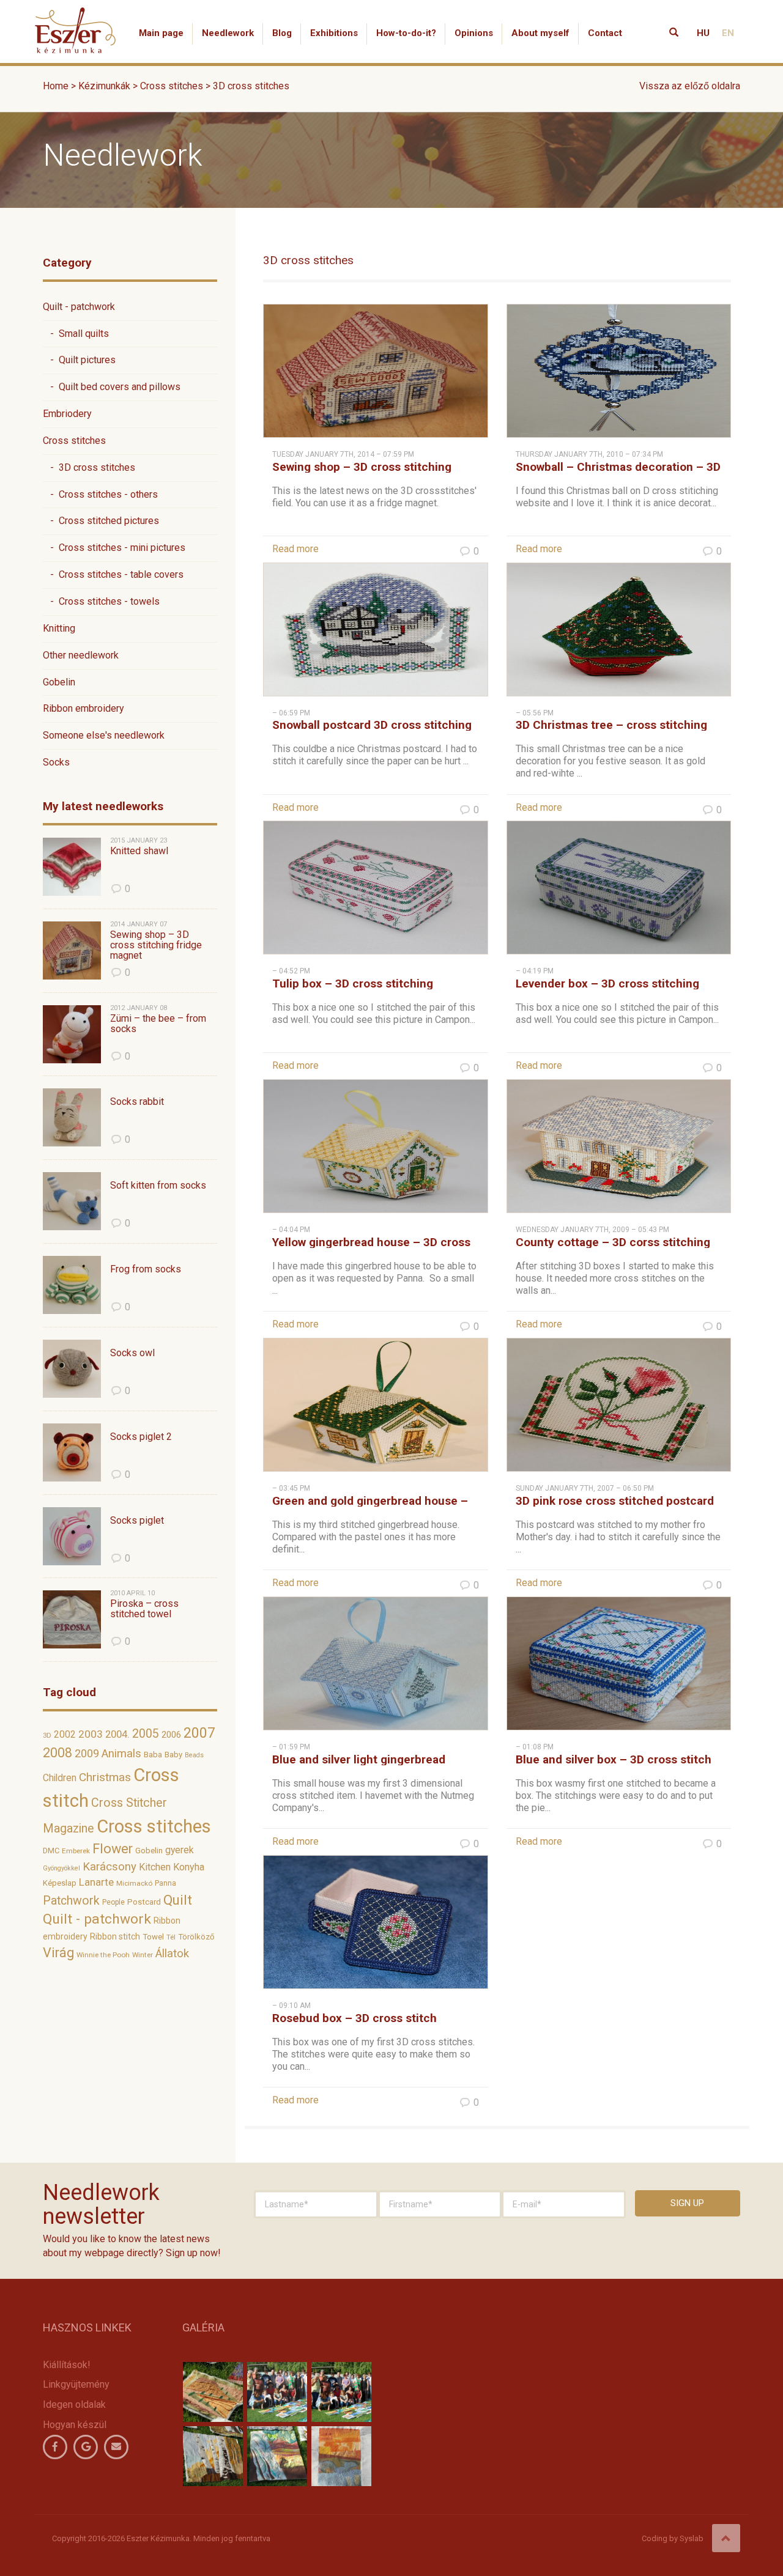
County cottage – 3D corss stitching (613, 1242)
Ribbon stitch (115, 1936)
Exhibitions (334, 33)
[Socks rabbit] (72, 1117)
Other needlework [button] (81, 655)
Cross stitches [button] (74, 441)
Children (60, 1778)
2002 (65, 1734)
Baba (153, 1755)
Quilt (178, 1900)
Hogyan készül (75, 2425)
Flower (113, 1849)
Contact (605, 33)
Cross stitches (154, 1826)
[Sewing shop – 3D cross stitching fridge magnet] (72, 950)
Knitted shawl (139, 851)
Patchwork (71, 1901)
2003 (91, 1734)
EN (728, 33)
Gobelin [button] (59, 682)
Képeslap (60, 1883)
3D (47, 1736)
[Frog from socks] (72, 1285)
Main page (161, 33)
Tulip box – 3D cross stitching (353, 984)
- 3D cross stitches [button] (89, 467)
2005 (146, 1734)
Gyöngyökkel (61, 1868)
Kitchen (155, 1867)
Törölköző (196, 1937)
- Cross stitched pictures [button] (101, 521)
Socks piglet (137, 1521)
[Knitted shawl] (72, 867)
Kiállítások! (67, 2365)
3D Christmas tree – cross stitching (611, 725)
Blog (282, 33)
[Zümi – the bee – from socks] (72, 1034)
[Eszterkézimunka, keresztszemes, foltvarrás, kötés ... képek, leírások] (76, 15)
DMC (51, 1851)
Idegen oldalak (74, 2404)
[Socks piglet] (72, 1536)
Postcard (144, 1902)
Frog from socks (146, 1269)
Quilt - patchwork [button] (79, 307)
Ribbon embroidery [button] (83, 708)
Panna (165, 1883)
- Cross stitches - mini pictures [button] (114, 548)
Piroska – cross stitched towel (144, 1609)
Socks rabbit (137, 1102)
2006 (171, 1735)
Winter (143, 1955)
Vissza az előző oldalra (690, 86)
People (113, 1902)
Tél (171, 1937)
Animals (121, 1754)
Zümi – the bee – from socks (158, 1024)
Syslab (692, 2538)
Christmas (105, 1777)
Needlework (228, 33)
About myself (540, 33)
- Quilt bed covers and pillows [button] (112, 387)
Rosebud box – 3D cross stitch (354, 2018)
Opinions (474, 33)
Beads (194, 1755)
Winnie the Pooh (103, 1955)
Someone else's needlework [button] (104, 735)
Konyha (189, 1867)
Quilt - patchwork (97, 1919)
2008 (58, 1753)
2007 (199, 1733)
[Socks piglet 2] (72, 1452)
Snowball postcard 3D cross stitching (372, 725)
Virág (58, 1953)
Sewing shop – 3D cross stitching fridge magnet (156, 945)
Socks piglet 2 (141, 1437)
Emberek (76, 1851)
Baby (173, 1755)
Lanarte (96, 1882)
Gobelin (149, 1851)
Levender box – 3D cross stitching (607, 984)
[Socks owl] (72, 1369)
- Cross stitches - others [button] (100, 494)
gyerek (180, 1850)
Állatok (172, 1954)
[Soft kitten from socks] (72, 1201)
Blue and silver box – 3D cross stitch (614, 1759)
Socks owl (132, 1353)
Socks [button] (56, 762)
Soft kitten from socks (158, 1186)
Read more (295, 549)
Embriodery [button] (67, 414)
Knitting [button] (59, 628)
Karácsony (109, 1867)
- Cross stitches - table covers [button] (113, 574)
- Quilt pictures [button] (79, 360)
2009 (87, 1754)
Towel (153, 1937)
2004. (117, 1734)
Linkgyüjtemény (76, 2384)
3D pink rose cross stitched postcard (615, 1501)
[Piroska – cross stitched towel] (72, 1619)
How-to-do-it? (406, 33)
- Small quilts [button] (76, 334)
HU (703, 33)
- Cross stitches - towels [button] (101, 601)
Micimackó (134, 1883)
